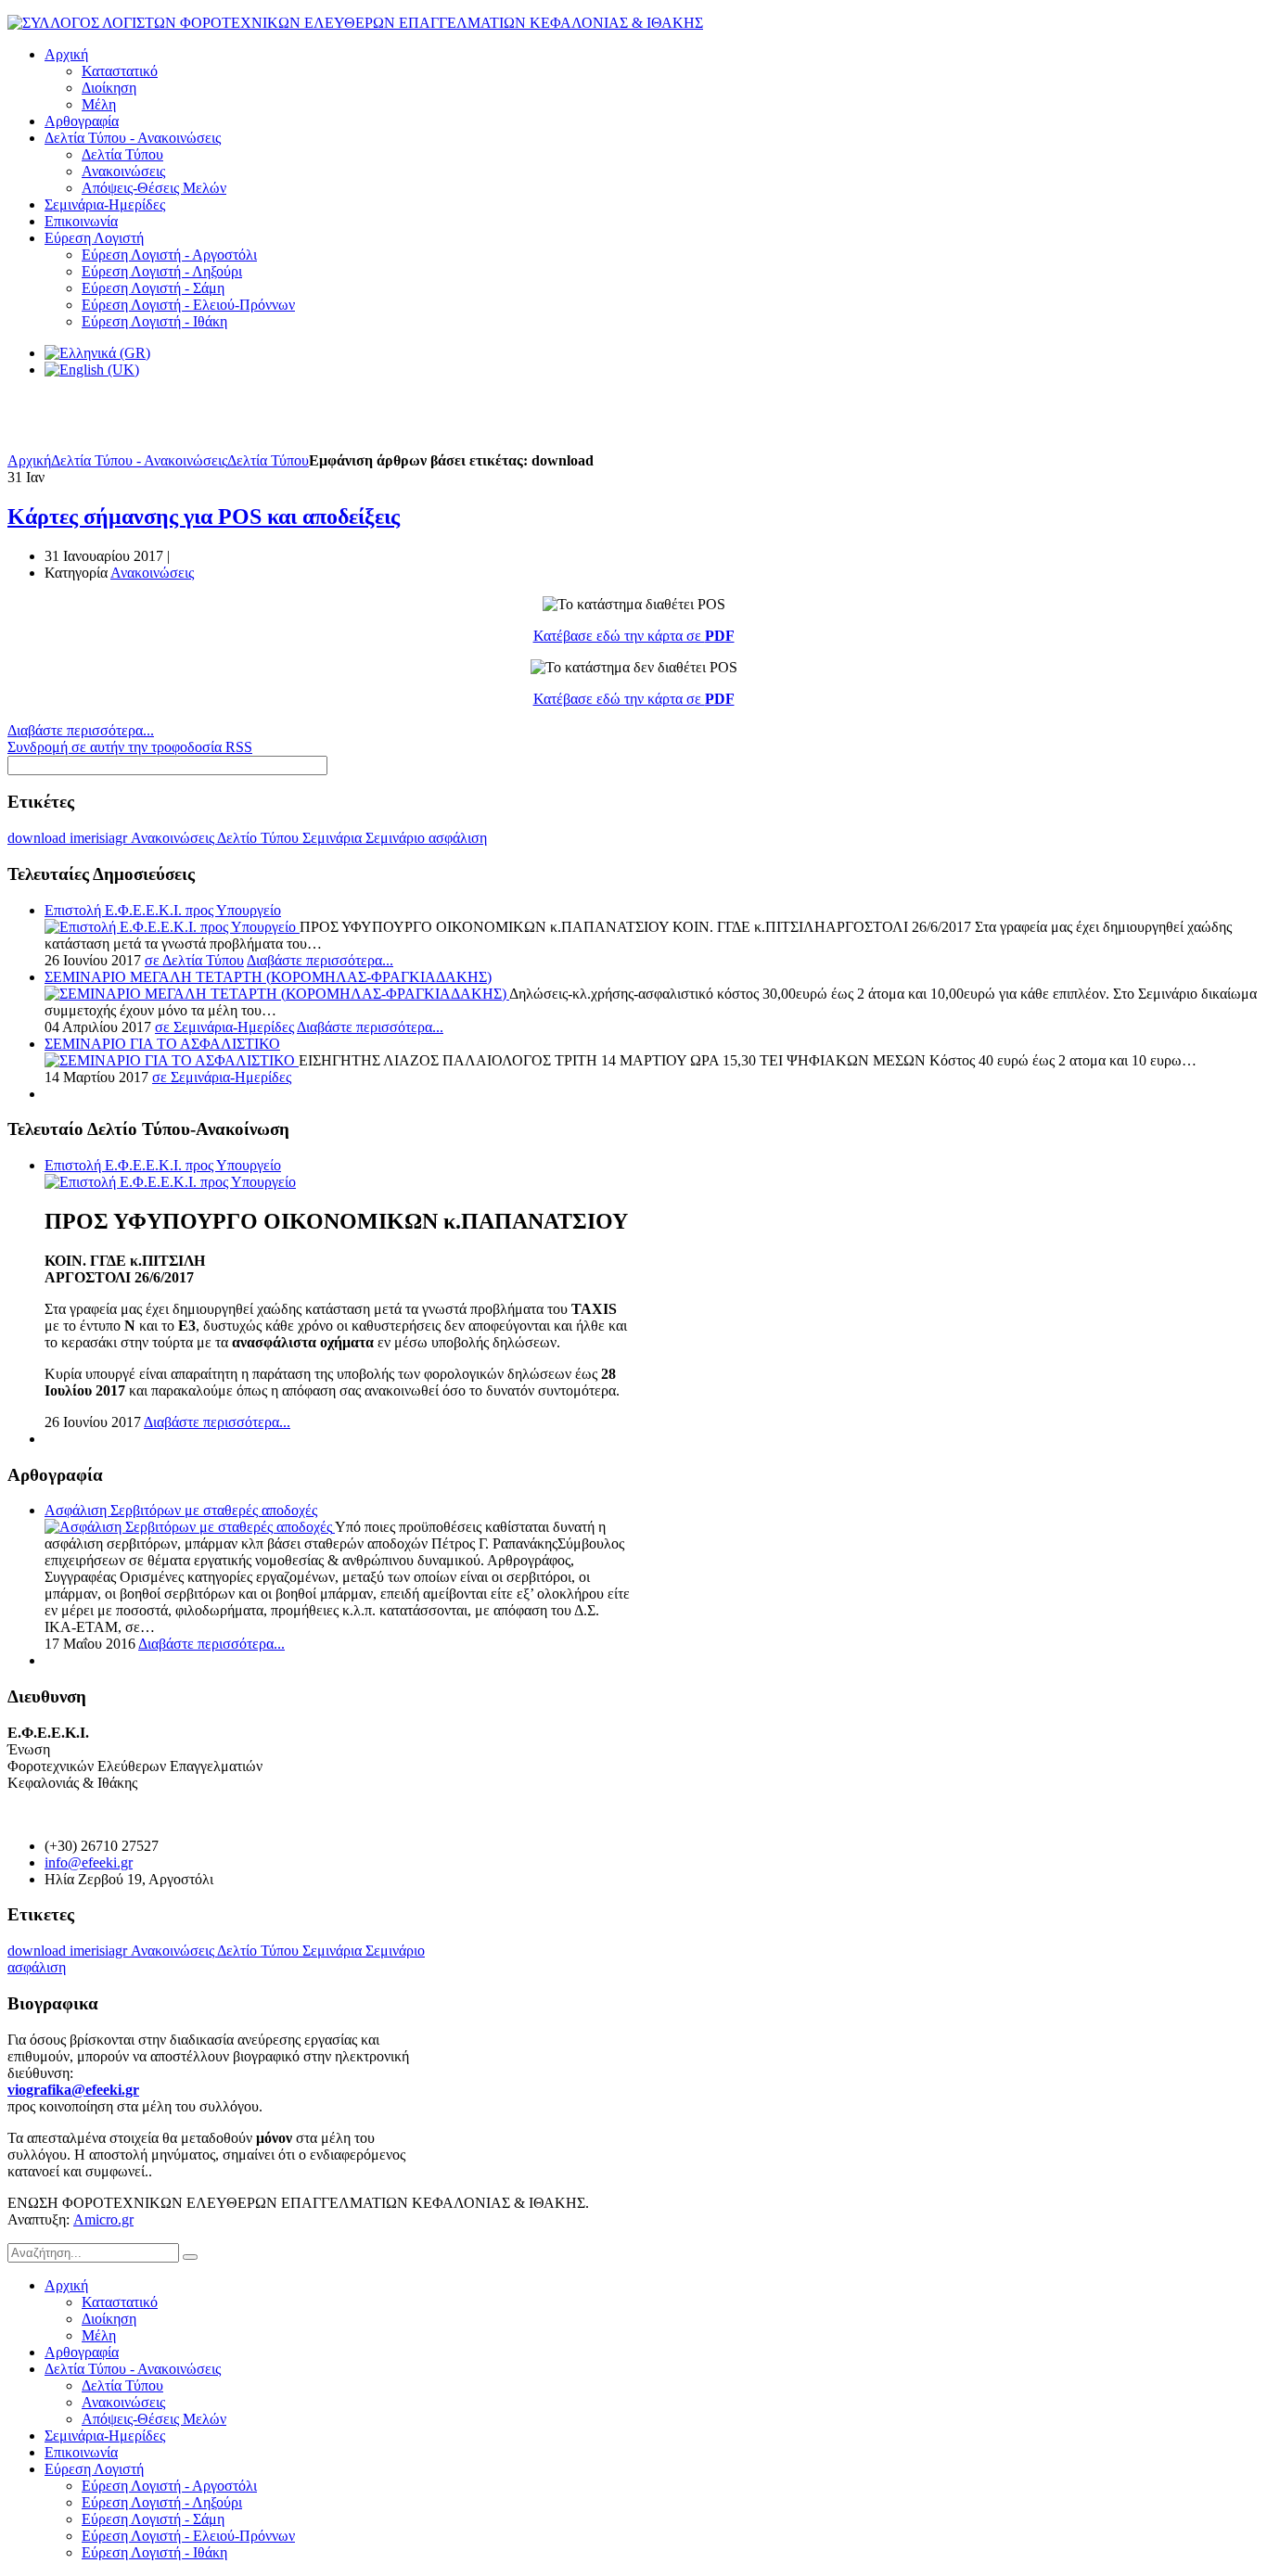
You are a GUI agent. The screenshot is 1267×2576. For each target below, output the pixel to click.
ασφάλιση (458, 838)
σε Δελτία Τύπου (194, 960)
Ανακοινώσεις (152, 573)
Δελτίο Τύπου (260, 838)
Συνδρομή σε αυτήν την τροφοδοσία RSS (130, 747)
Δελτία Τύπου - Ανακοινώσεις (139, 460)
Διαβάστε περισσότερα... (81, 730)
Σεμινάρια (334, 838)
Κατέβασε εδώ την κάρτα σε (634, 636)
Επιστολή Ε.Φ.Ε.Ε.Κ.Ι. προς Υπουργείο (163, 910)
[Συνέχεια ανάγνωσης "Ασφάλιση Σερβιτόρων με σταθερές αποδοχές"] (190, 1527)
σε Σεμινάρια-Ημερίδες (224, 1027)
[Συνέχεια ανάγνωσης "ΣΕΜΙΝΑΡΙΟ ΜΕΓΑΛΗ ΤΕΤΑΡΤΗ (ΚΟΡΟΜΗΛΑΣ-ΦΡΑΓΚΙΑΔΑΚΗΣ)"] (277, 994)
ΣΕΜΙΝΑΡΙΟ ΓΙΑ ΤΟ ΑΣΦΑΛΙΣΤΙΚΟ (162, 1044)
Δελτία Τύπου (268, 460)
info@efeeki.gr (89, 1862)
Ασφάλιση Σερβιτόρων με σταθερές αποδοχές (181, 1510)
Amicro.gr (103, 2219)
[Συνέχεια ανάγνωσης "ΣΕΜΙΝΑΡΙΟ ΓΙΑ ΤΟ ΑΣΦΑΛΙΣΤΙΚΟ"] (172, 1060)
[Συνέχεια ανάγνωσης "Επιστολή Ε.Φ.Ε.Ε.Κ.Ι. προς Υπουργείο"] (172, 927)
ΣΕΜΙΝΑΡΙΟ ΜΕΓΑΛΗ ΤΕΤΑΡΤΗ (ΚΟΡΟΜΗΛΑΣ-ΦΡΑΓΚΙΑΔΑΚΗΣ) (268, 977)
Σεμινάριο (397, 838)
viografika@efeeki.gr (73, 2090)
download (38, 838)
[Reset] (190, 2257)
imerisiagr (100, 838)
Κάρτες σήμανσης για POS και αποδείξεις (204, 516)
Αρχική (29, 460)
